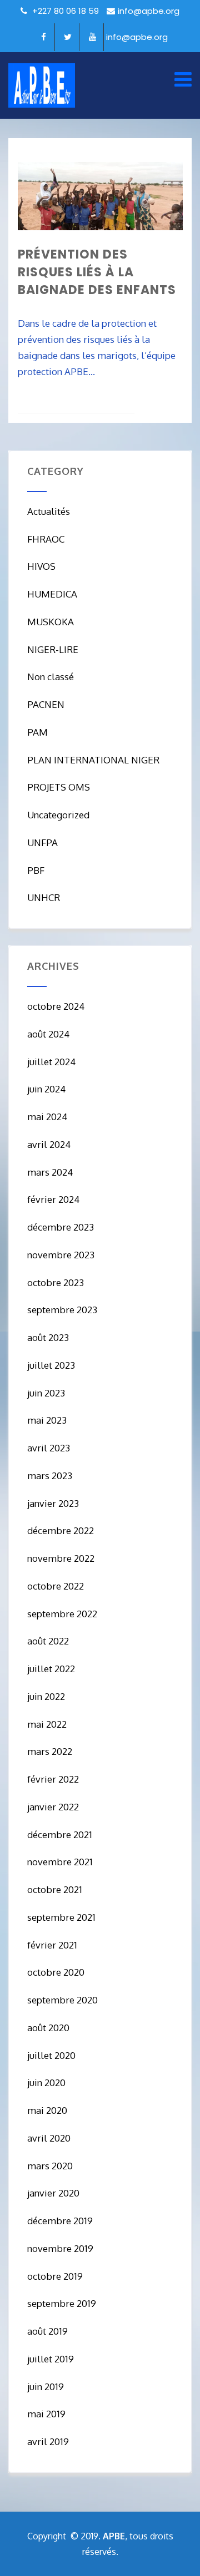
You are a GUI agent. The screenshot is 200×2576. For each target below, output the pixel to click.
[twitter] (68, 37)
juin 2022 (46, 1696)
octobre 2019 (55, 2276)
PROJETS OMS (59, 787)
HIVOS (41, 566)
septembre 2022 (62, 1614)
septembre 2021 (61, 1917)
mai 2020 (47, 2110)
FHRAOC (46, 539)
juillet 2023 (51, 1365)
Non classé (51, 677)
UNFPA (42, 842)
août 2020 (48, 2028)
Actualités (49, 511)
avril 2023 (49, 1448)
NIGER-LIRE (53, 649)
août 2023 (48, 1337)
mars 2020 (50, 2166)
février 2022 (53, 1779)
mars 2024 (50, 1172)
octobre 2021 (55, 1889)
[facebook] (44, 37)
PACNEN (46, 704)
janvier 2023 (53, 1503)
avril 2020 (49, 2138)
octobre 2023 (56, 1282)
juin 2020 (46, 2082)
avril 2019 (48, 2441)
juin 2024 (46, 1089)
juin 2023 (46, 1393)
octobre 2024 (56, 1006)
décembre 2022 (61, 1530)
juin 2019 (46, 2387)
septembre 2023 (62, 1310)
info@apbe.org (149, 11)
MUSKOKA (51, 622)
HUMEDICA (52, 594)
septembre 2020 (62, 2000)
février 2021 (52, 1945)
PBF (36, 870)
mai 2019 (46, 2414)
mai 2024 (47, 1117)
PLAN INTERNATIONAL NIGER (93, 760)
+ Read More (159, 403)
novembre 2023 (61, 1255)
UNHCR (44, 897)
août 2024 (48, 1034)
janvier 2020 (53, 2193)
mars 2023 (50, 1476)
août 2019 (47, 2331)
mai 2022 (47, 1724)
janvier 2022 (53, 1807)
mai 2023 (47, 1420)
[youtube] (93, 37)
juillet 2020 (51, 2055)
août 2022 (48, 1641)
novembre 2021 (60, 1862)
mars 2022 (50, 1751)
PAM (37, 732)
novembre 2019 (60, 2248)
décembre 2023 (61, 1227)
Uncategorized (58, 815)
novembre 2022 (61, 1558)
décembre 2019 (60, 2221)
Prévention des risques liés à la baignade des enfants (97, 272)
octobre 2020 (56, 1972)
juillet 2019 (51, 2359)
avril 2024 (49, 1144)
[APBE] (42, 85)
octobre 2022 (56, 1586)
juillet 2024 (51, 1062)
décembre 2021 (60, 1834)
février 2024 (53, 1199)
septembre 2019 (62, 2303)
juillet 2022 (51, 1669)
